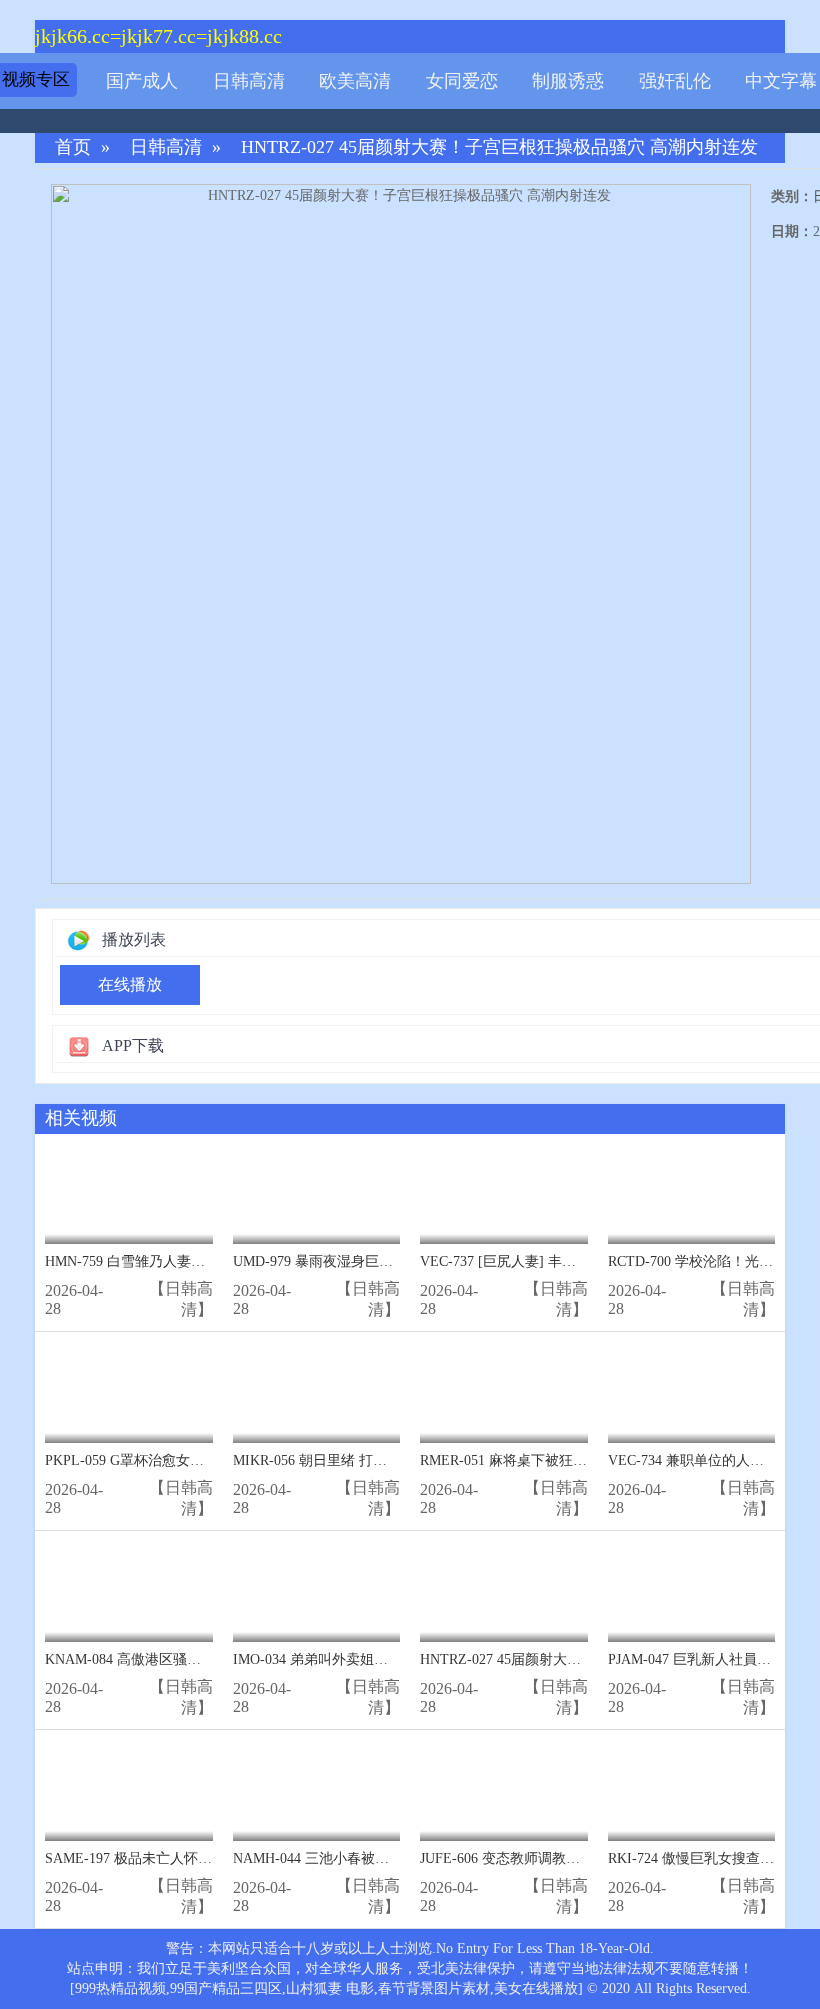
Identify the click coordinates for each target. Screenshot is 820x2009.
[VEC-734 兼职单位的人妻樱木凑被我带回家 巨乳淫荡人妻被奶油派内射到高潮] (692, 1392)
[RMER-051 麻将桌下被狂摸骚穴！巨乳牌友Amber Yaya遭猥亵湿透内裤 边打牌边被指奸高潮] (504, 1392)
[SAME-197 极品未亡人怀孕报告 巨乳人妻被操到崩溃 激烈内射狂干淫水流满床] (129, 1790)
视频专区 (36, 79)
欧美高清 (355, 81)
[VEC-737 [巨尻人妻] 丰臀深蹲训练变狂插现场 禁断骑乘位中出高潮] (504, 1194)
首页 (73, 147)
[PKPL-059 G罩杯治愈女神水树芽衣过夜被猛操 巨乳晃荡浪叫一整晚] (129, 1392)
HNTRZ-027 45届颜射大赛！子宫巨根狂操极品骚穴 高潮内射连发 (499, 147)
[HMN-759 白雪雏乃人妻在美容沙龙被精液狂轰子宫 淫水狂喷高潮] (129, 1194)
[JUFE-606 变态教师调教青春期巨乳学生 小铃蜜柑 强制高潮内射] (504, 1790)
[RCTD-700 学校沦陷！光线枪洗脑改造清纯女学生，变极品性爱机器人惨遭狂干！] (692, 1194)
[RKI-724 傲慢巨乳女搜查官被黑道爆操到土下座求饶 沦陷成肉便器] (692, 1790)
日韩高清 (249, 81)
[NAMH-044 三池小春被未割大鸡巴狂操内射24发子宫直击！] (317, 1790)
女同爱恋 (462, 81)
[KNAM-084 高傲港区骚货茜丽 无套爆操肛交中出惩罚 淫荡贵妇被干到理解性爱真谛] (129, 1591)
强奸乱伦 (675, 81)
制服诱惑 (568, 81)
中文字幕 (781, 81)
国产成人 (142, 81)
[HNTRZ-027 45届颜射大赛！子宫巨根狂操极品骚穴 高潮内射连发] (504, 1591)
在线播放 (130, 984)
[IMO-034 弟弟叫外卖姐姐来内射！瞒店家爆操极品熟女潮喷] (317, 1591)
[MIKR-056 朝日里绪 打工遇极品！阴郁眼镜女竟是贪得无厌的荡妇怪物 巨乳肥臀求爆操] (317, 1392)
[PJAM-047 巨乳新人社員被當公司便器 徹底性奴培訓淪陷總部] (692, 1591)
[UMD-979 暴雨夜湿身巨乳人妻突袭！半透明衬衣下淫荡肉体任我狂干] (317, 1194)
